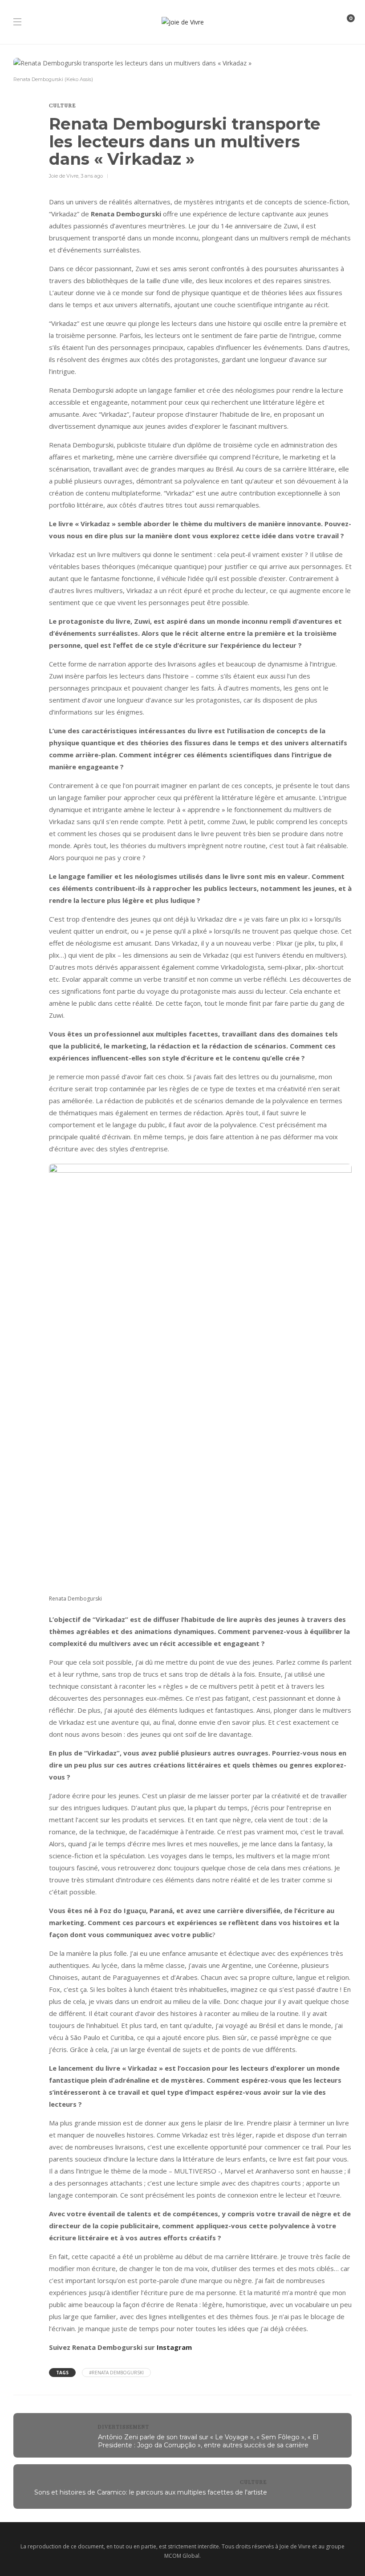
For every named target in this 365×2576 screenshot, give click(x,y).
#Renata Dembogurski (116, 2373)
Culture (63, 105)
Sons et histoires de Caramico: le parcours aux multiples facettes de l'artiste (151, 2492)
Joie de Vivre (64, 176)
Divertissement (124, 2427)
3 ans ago (92, 176)
